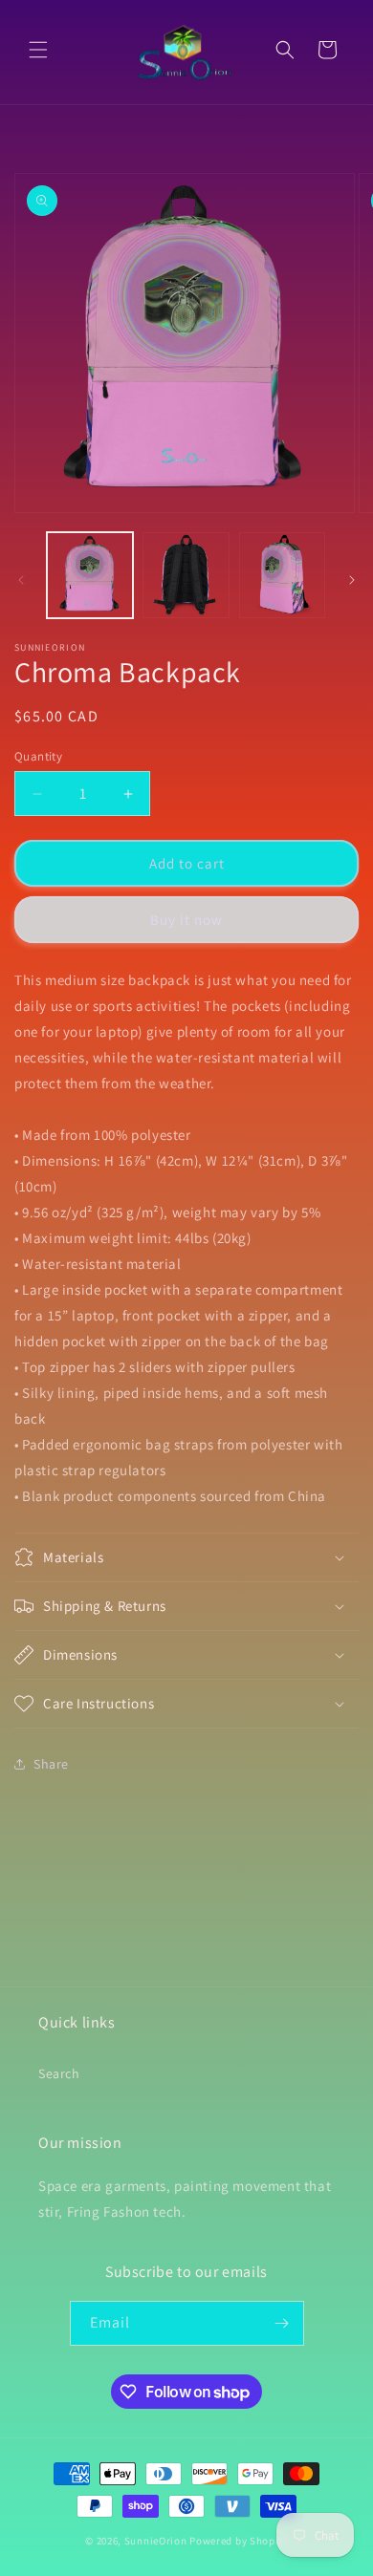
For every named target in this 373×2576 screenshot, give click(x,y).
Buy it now (186, 920)
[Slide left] (21, 580)
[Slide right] (352, 580)
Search (59, 2073)
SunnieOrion (156, 2541)
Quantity (38, 756)
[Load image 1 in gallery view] (90, 575)
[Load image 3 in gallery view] (282, 575)
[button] (38, 50)
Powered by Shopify (239, 2541)
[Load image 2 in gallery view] (186, 575)
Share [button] (51, 1764)
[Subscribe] (282, 2323)
